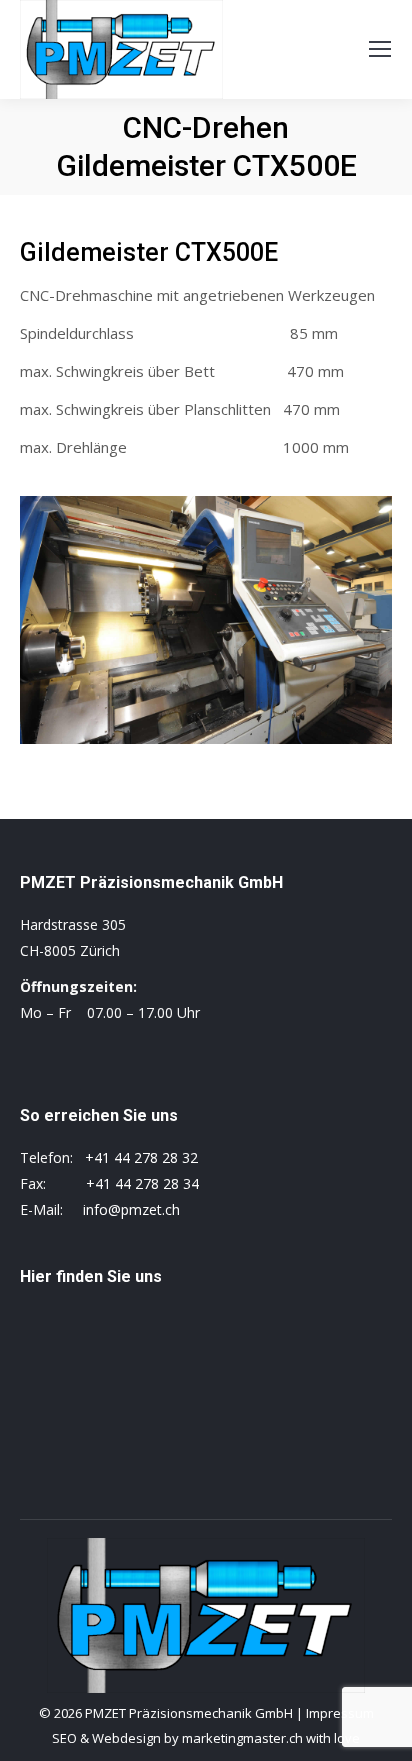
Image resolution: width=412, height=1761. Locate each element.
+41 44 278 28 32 (141, 1157)
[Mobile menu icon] (380, 49)
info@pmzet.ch (131, 1209)
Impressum (340, 1713)
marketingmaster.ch (242, 1738)
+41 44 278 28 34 (142, 1183)
